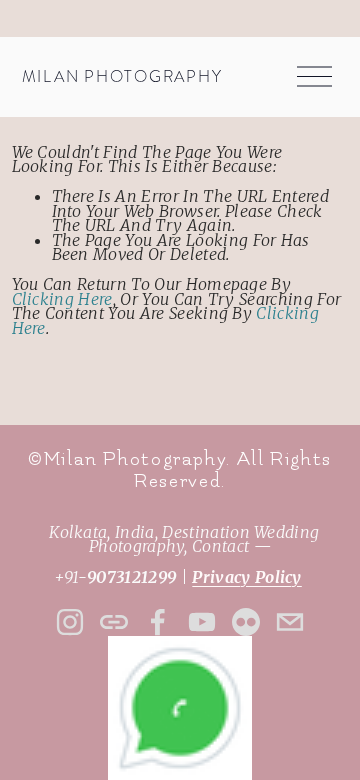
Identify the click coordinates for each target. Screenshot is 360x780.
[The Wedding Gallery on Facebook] (158, 622)
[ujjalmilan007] (246, 622)
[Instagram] (70, 622)
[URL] (114, 622)
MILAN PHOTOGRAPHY (122, 77)
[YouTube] (202, 622)
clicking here (62, 299)
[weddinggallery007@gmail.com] (290, 622)
